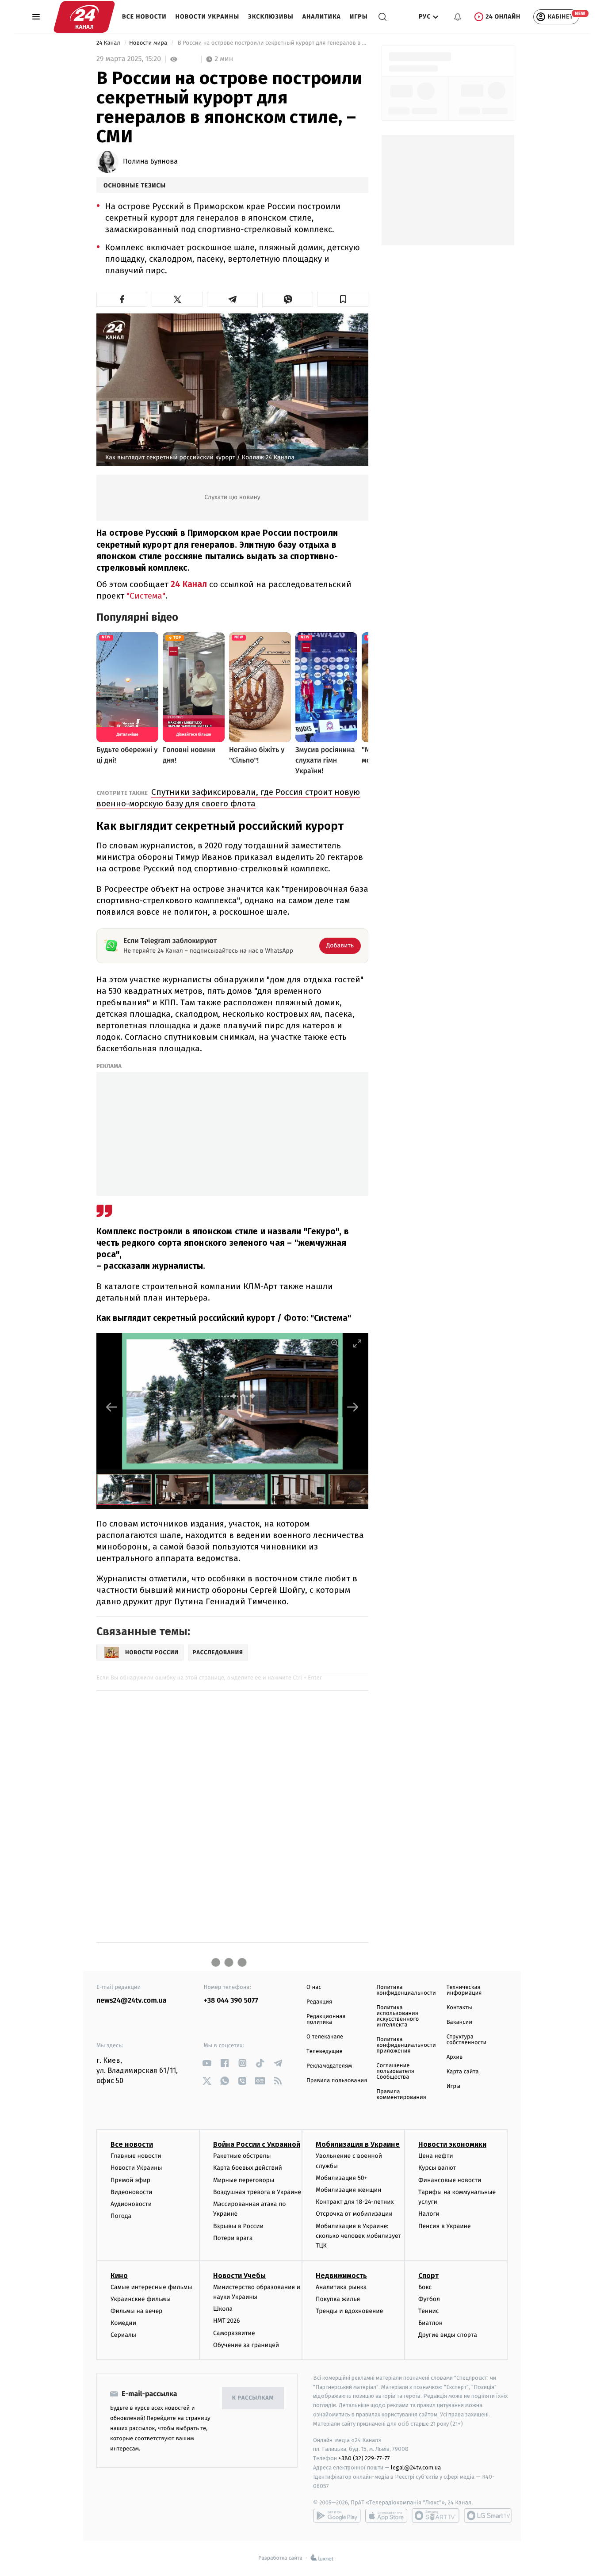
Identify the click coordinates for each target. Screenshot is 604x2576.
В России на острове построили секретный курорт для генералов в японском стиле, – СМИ (272, 43)
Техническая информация (464, 1990)
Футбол (429, 2299)
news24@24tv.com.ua (132, 2001)
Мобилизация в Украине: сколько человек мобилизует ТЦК (358, 2236)
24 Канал (109, 43)
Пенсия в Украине (445, 2226)
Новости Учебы (239, 2276)
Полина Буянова (150, 162)
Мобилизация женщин (349, 2190)
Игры (359, 17)
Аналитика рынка (341, 2287)
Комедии (123, 2323)
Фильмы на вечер (136, 2311)
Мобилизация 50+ (341, 2178)
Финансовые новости (450, 2180)
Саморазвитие (234, 2333)
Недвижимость (341, 2276)
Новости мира (149, 43)
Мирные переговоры (244, 2180)
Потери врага (233, 2238)
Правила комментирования (401, 2095)
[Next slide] (353, 1407)
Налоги (429, 2214)
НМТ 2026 (227, 2321)
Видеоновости (132, 2192)
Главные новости (136, 2156)
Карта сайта (463, 2072)
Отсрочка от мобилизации (354, 2214)
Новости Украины (208, 17)
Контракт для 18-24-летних (355, 2202)
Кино (119, 2276)
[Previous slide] (112, 1407)
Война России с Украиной (257, 2144)
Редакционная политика (326, 2019)
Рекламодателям (329, 2066)
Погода (121, 2216)
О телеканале (325, 2037)
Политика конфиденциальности (406, 1990)
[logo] (84, 17)
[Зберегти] (343, 299)
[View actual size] (335, 1343)
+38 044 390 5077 (231, 2001)
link (207, 2063)
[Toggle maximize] (357, 1343)
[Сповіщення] (458, 17)
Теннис (429, 2311)
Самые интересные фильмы (151, 2287)
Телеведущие (325, 2051)
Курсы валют (437, 2168)
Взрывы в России (238, 2226)
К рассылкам (253, 2398)
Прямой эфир (130, 2180)
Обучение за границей (246, 2345)
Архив (455, 2057)
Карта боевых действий (248, 2168)
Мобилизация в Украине (358, 2144)
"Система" (145, 596)
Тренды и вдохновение (349, 2311)
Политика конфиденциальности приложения (406, 2045)
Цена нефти (436, 2156)
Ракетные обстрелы (242, 2156)
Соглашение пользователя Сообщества (395, 2071)
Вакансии (459, 2022)
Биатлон (430, 2323)
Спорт (428, 2276)
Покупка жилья (338, 2299)
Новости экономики (452, 2144)
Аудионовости (131, 2204)
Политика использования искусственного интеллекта (398, 2016)
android (337, 2515)
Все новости (144, 17)
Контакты (459, 2008)
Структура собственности (467, 2040)
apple (386, 2515)
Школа (223, 2309)
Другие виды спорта (448, 2335)
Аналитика (322, 17)
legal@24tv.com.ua (416, 2467)
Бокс (425, 2287)
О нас (314, 1987)
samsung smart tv (488, 2515)
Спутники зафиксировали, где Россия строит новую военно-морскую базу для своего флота (228, 798)
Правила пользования (337, 2081)
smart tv (436, 2515)
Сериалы (123, 2335)
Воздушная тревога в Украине (257, 2192)
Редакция (319, 2002)
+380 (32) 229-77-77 (364, 2458)
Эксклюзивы (271, 17)
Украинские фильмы (141, 2299)
